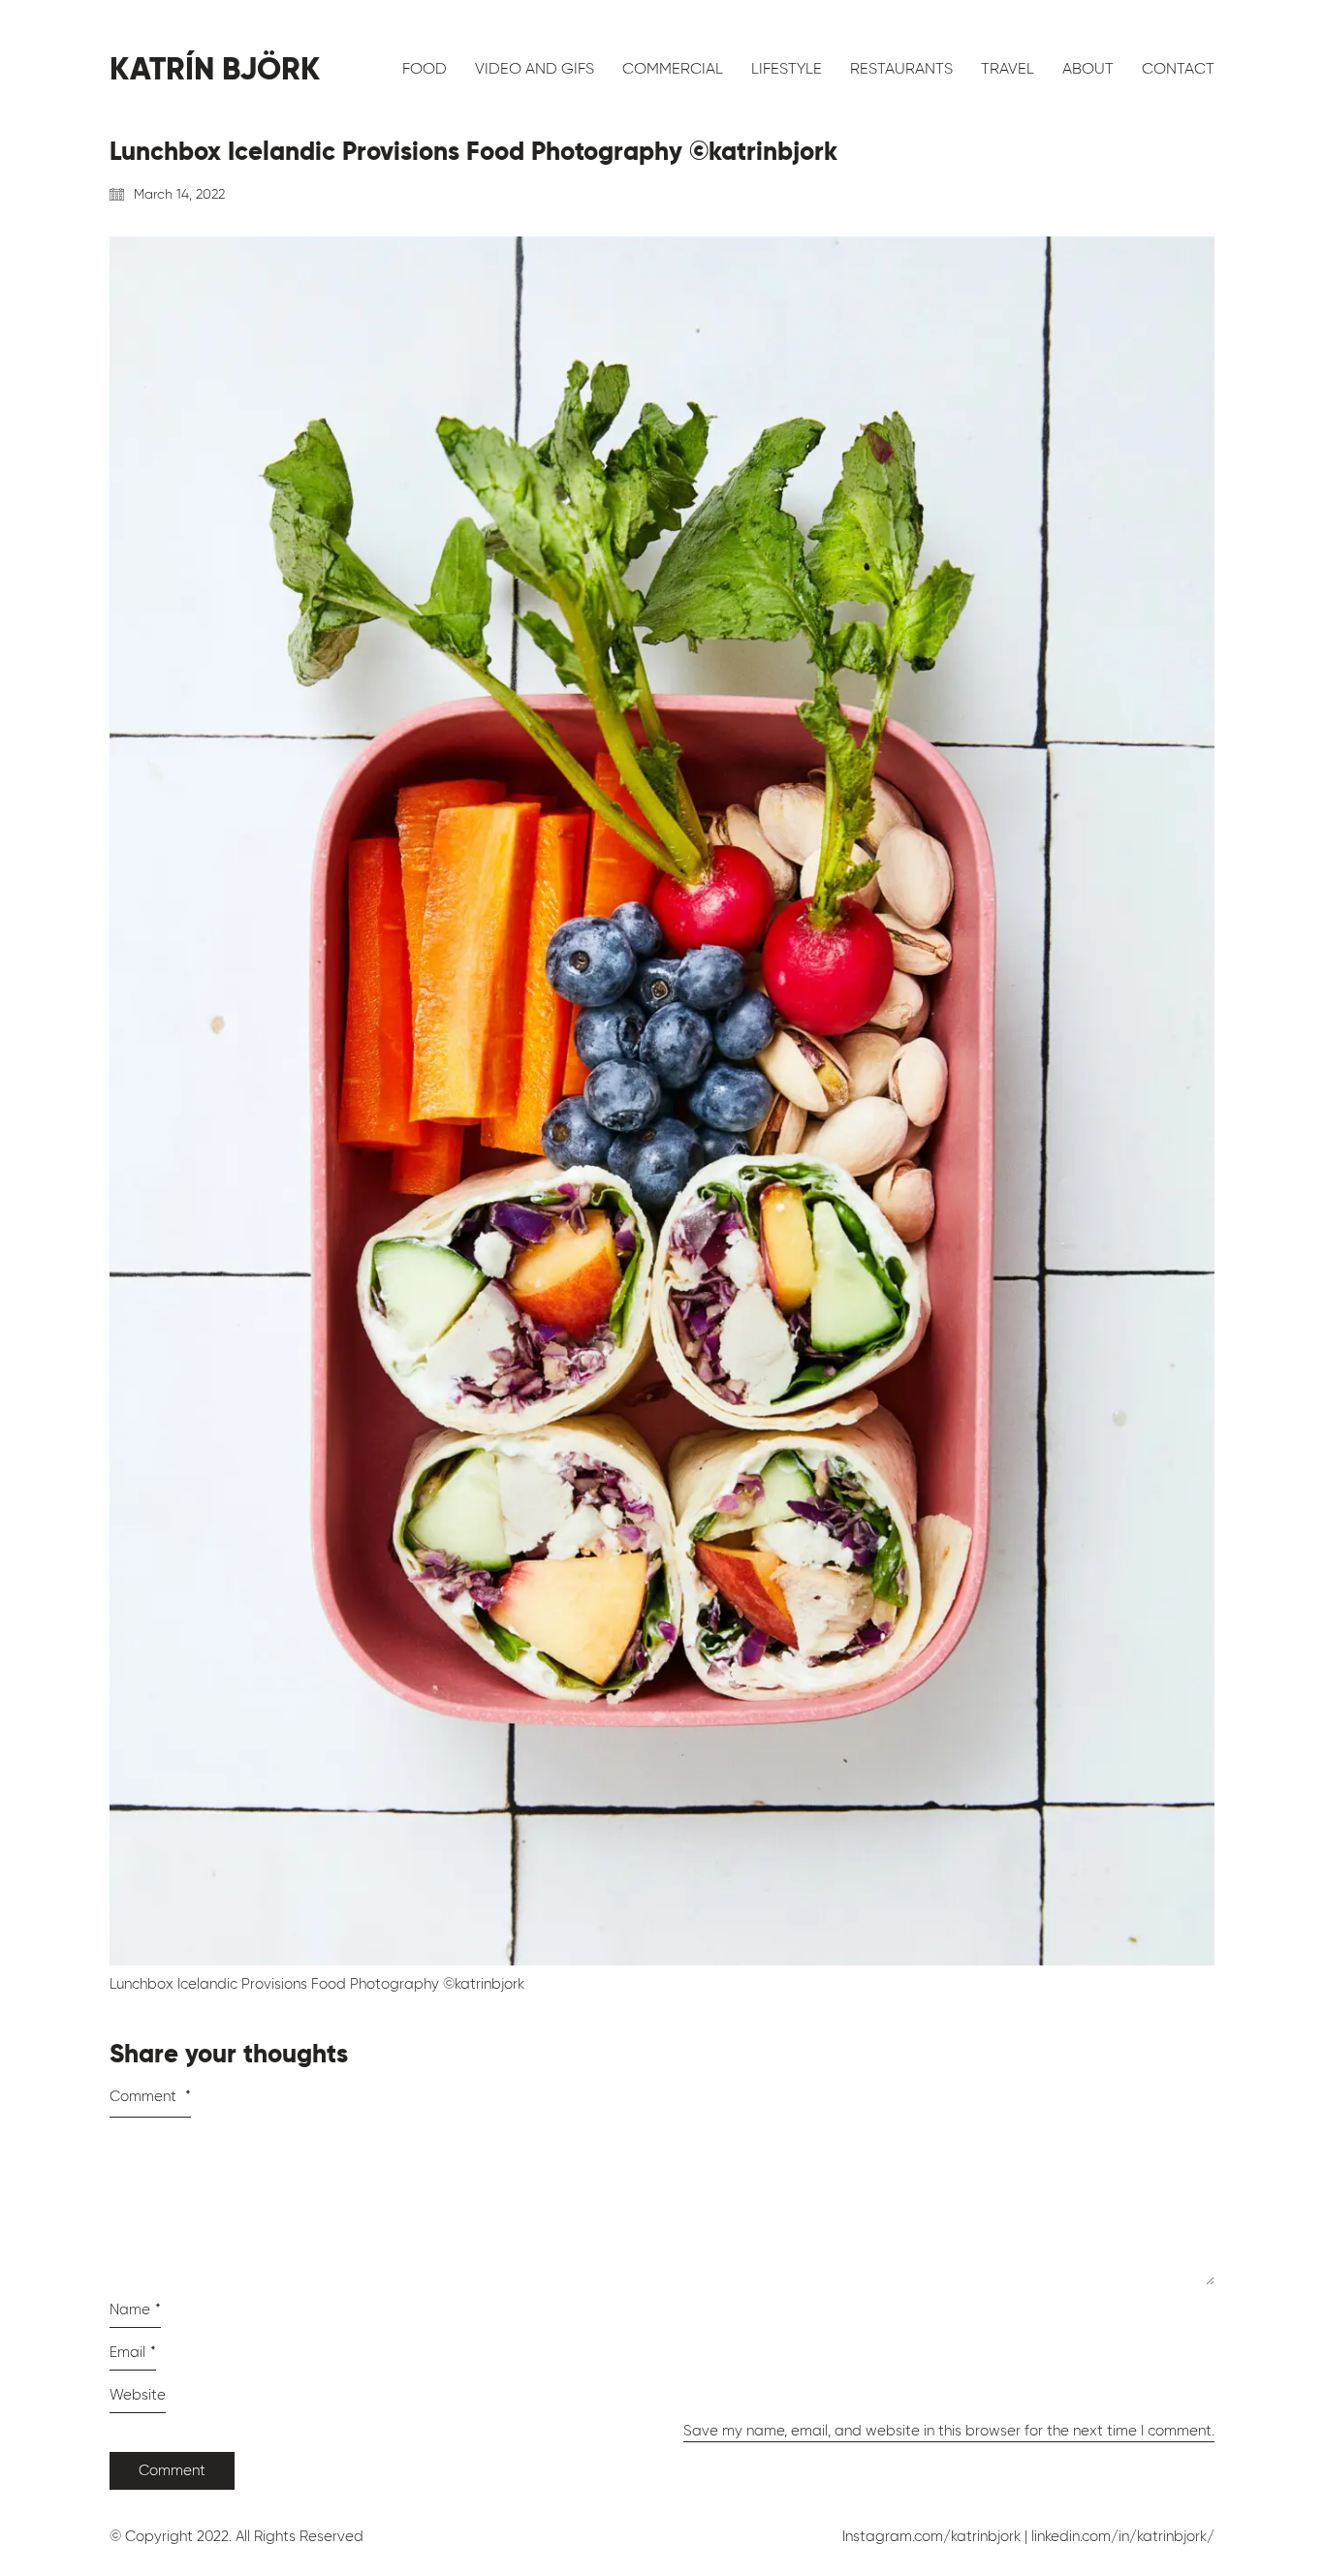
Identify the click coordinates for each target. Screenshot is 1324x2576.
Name (135, 2309)
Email (133, 2352)
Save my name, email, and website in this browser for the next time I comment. (949, 2431)
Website (138, 2395)
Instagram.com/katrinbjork (931, 2536)
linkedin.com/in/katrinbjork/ (1123, 2536)
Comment (150, 2096)
